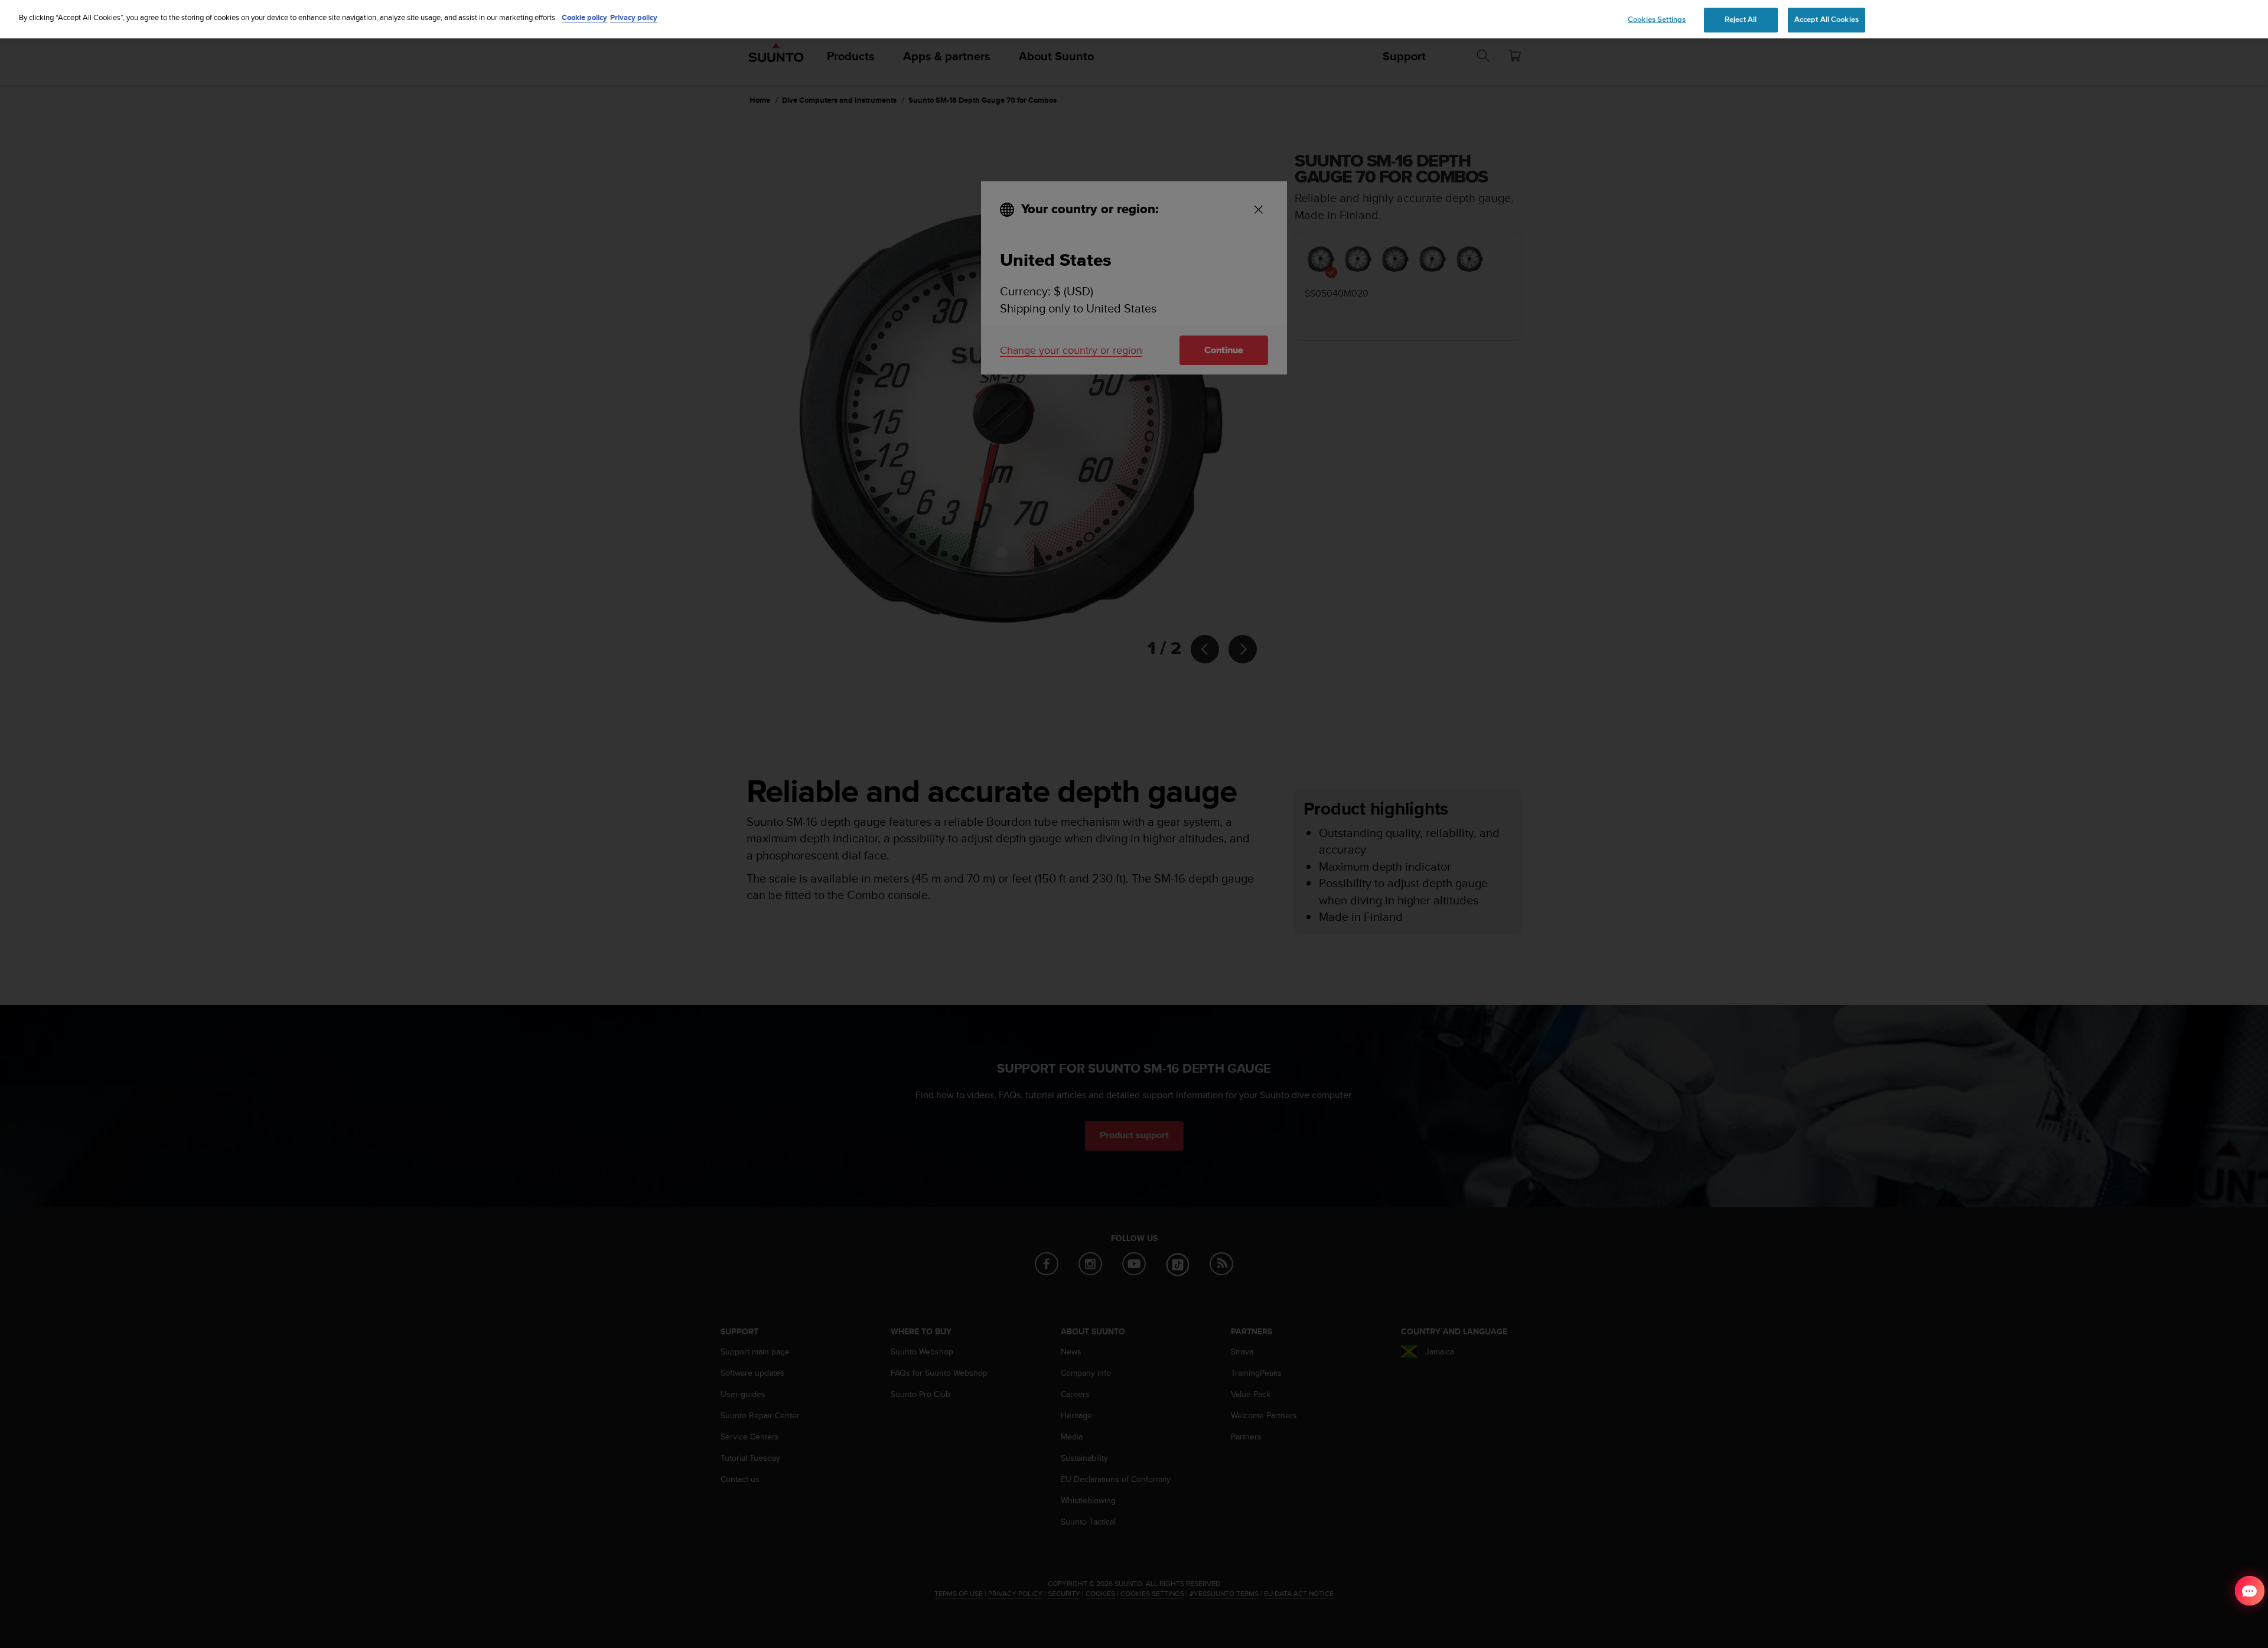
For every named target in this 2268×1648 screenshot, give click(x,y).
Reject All (1741, 19)
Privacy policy (634, 17)
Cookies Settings (1657, 19)
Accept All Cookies (1827, 19)
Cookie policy (584, 17)
